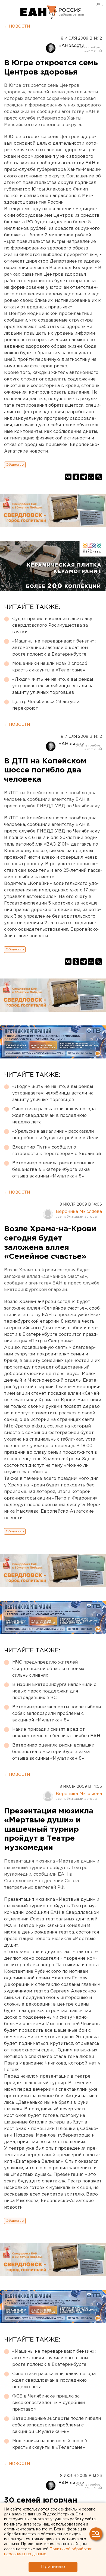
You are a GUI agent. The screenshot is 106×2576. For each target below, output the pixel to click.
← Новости (17, 26)
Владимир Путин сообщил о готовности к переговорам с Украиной (57, 1151)
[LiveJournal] (99, 477)
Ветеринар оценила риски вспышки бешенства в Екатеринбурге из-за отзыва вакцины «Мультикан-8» (53, 1170)
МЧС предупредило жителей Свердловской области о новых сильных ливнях (48, 1669)
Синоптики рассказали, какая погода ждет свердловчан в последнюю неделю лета (54, 1116)
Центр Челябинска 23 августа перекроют (46, 705)
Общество (15, 465)
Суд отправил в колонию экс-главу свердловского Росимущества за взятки (52, 625)
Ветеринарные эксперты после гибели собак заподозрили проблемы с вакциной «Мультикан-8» (57, 1714)
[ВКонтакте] (68, 477)
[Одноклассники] (76, 477)
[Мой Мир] (91, 477)
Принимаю (53, 2567)
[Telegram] (83, 477)
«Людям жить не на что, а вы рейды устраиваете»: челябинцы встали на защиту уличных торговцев (53, 686)
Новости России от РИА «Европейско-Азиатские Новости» (39, 12)
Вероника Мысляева (79, 1212)
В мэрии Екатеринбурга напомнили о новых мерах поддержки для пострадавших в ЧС (54, 1691)
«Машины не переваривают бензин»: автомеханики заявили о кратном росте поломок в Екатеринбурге (54, 648)
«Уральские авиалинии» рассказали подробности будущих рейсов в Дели (55, 1135)
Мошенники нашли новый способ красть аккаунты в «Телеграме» (50, 667)
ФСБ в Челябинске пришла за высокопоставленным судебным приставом (49, 2403)
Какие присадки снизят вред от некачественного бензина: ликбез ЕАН (56, 1733)
